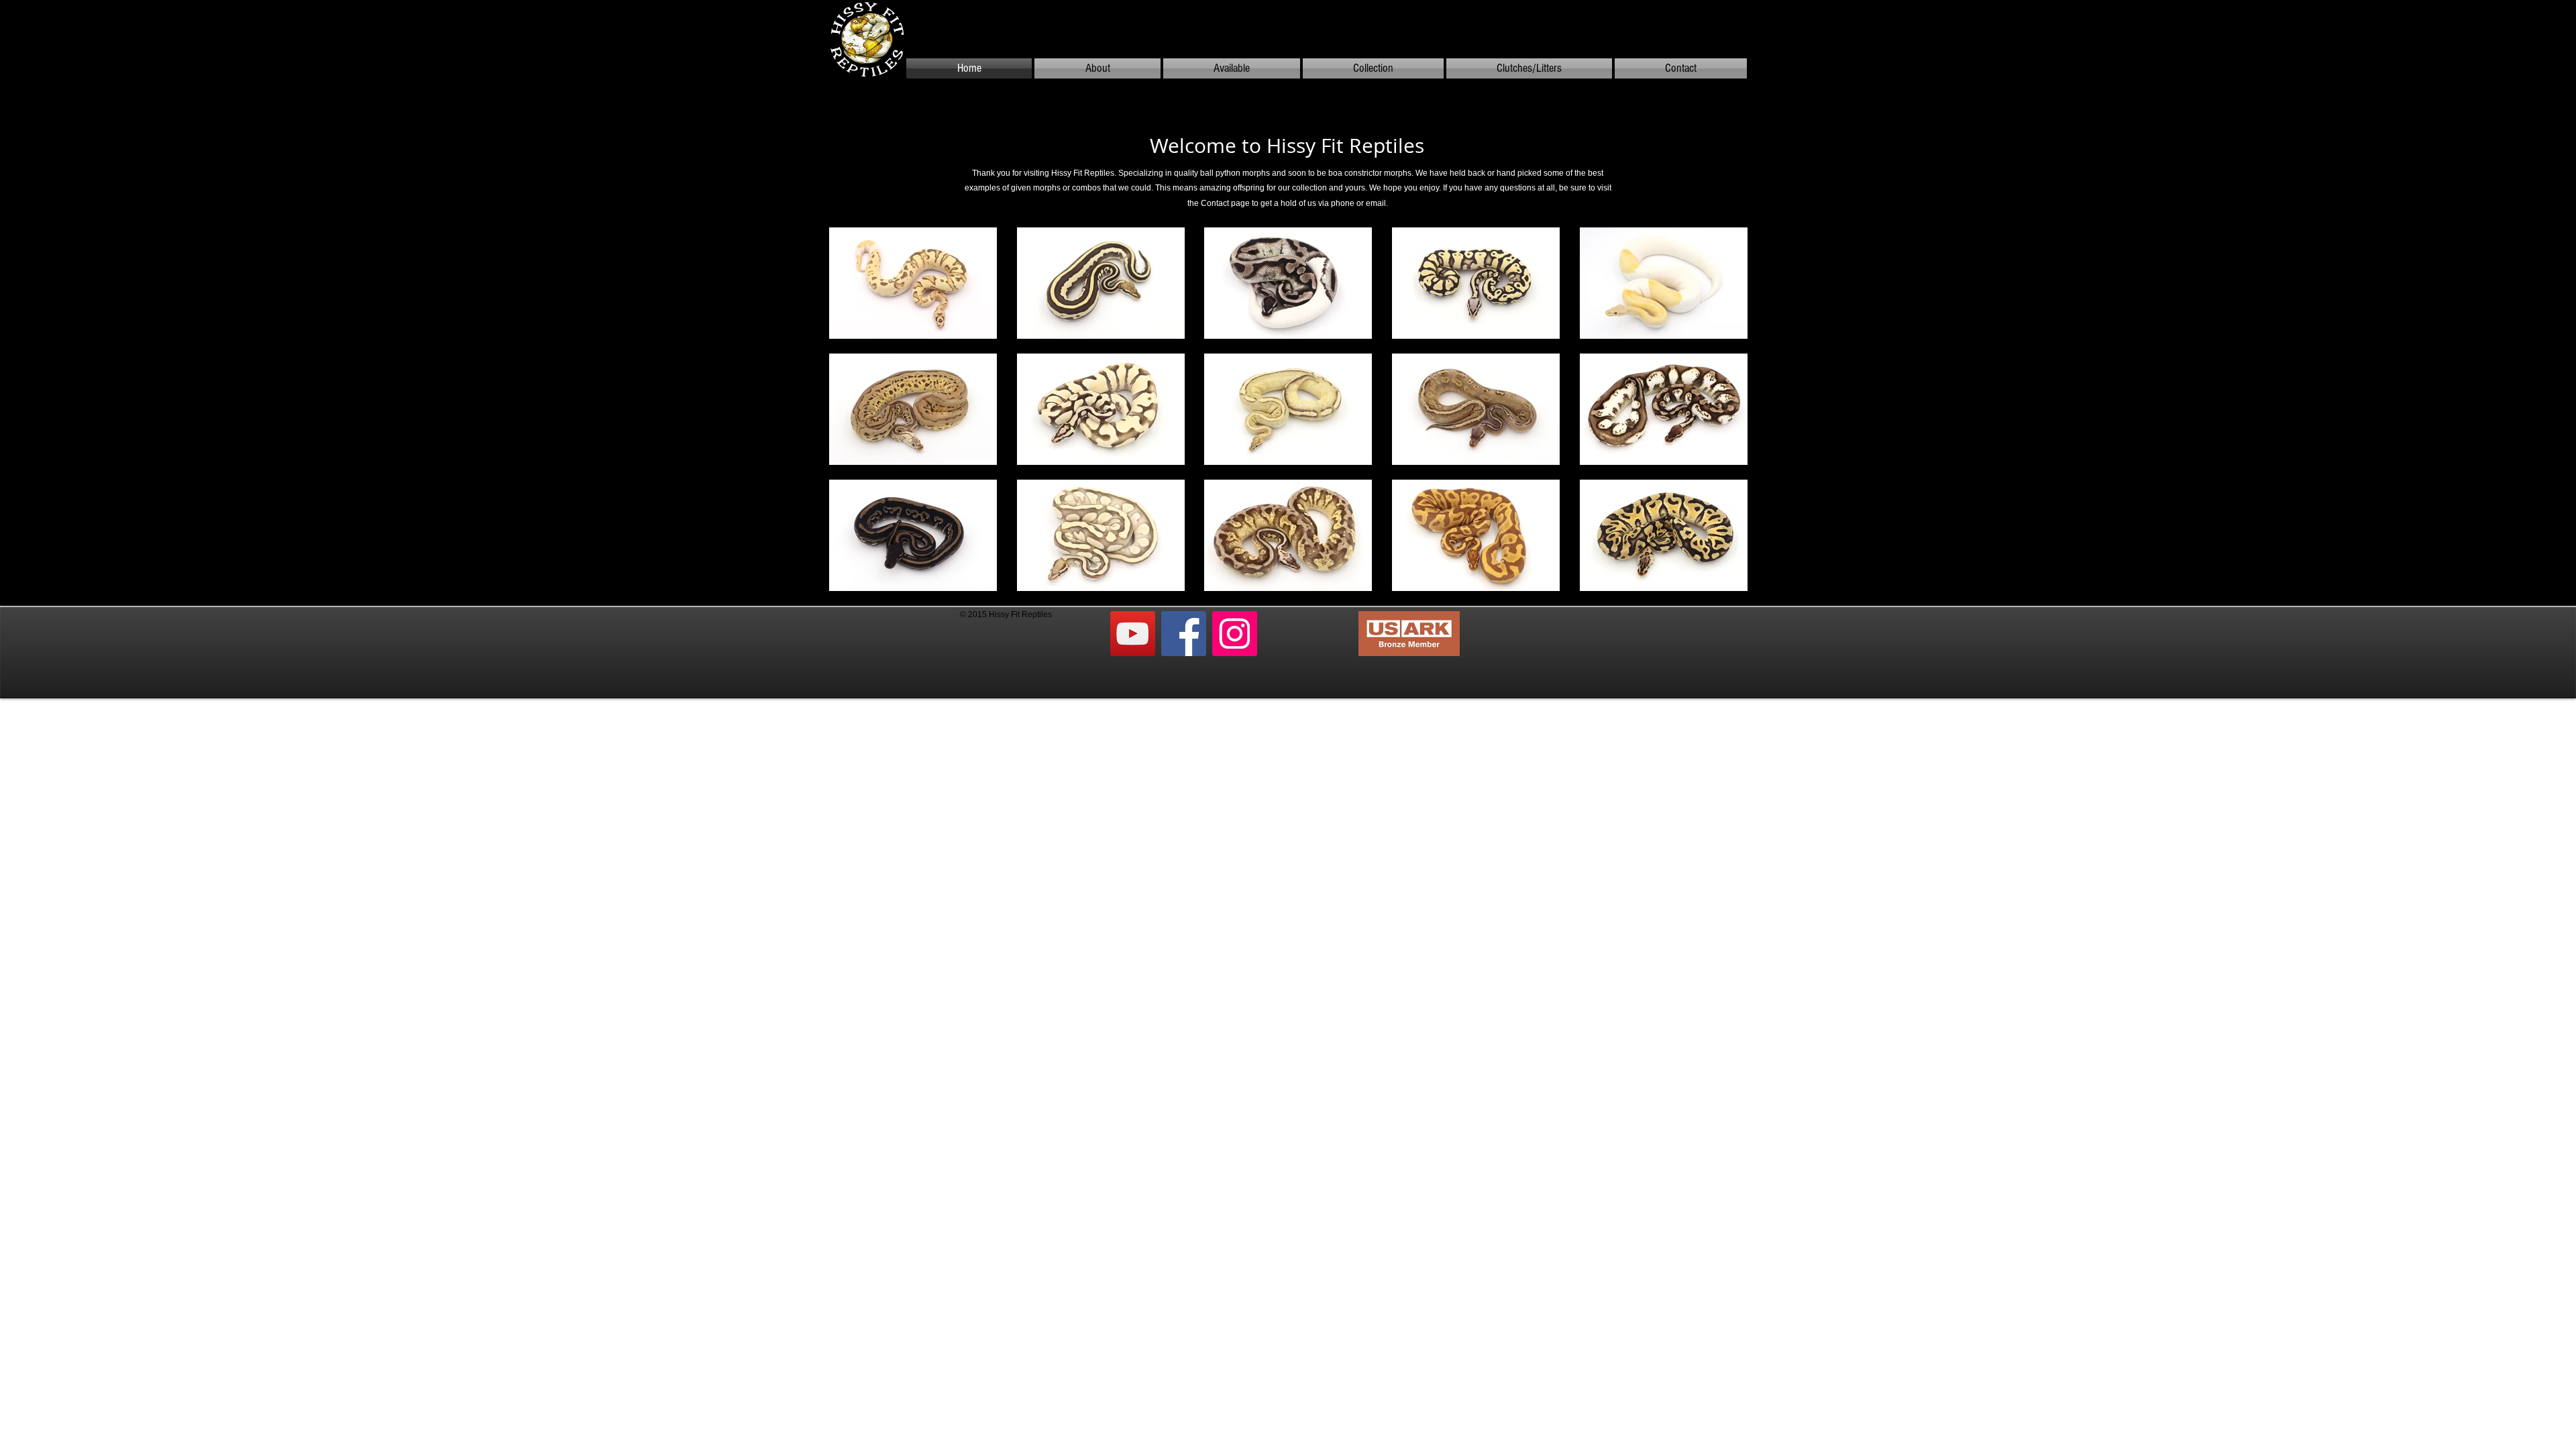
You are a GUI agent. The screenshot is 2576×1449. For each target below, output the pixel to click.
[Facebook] (1184, 634)
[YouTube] (1133, 634)
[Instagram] (1235, 634)
